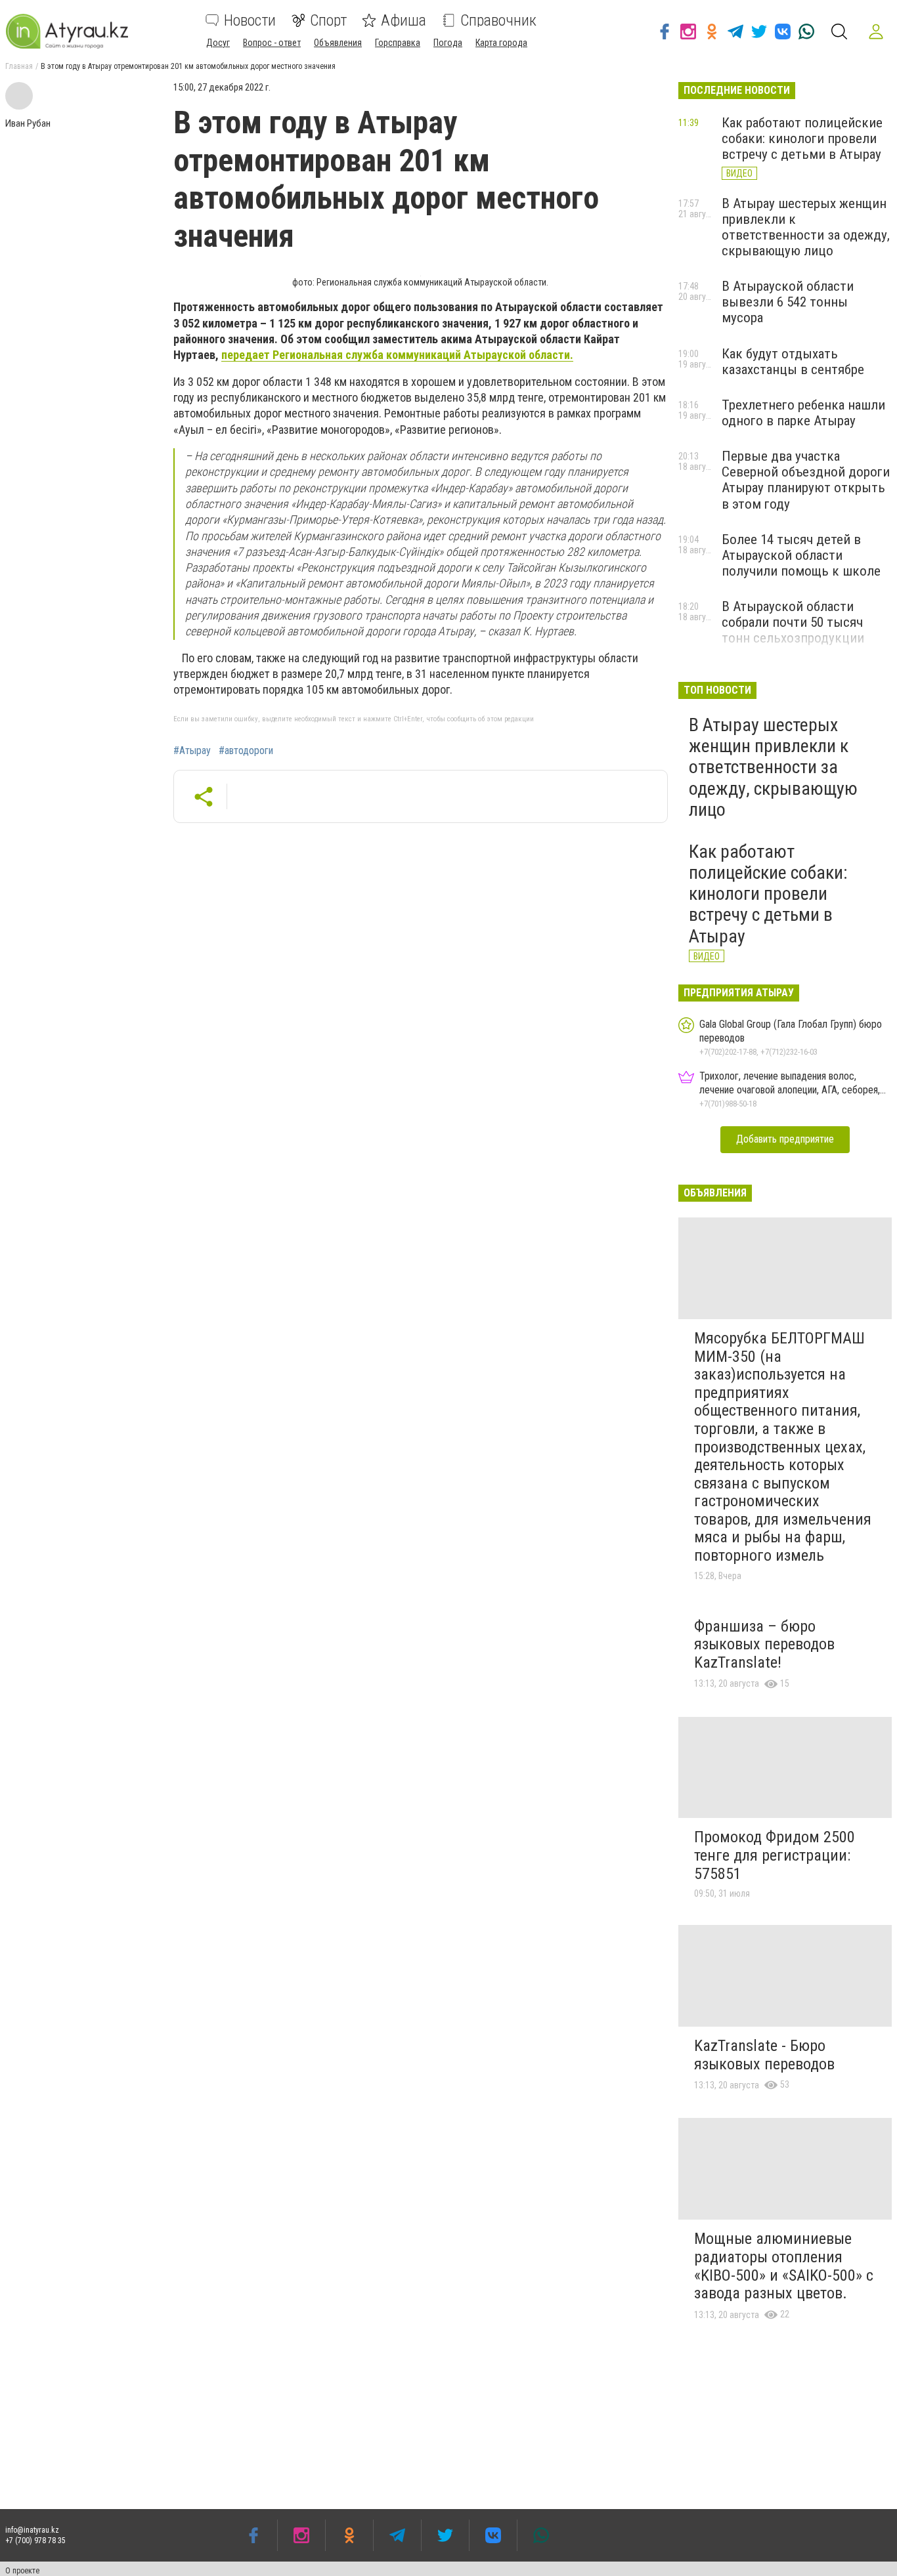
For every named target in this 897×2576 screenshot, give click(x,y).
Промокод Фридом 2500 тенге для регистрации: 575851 (775, 1855)
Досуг (218, 43)
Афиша (404, 20)
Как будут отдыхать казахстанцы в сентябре (793, 362)
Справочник (498, 20)
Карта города (501, 43)
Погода (448, 43)
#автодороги (246, 751)
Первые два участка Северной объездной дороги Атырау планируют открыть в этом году (806, 480)
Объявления (338, 43)
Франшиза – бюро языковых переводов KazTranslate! (764, 1644)
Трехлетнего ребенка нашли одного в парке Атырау (803, 413)
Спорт (328, 20)
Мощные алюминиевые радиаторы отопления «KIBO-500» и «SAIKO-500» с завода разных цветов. (784, 2266)
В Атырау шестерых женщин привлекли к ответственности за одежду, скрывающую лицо (806, 227)
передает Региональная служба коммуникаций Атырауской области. (397, 355)
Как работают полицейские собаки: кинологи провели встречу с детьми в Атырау (802, 138)
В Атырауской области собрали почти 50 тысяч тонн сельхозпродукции (793, 622)
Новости (250, 20)
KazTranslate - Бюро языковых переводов (764, 2055)
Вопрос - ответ (272, 43)
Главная (19, 66)
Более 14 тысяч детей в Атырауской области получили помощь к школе (801, 555)
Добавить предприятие (785, 1139)
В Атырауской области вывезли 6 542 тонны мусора (788, 302)
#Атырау (192, 751)
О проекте (22, 2571)
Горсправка (398, 43)
